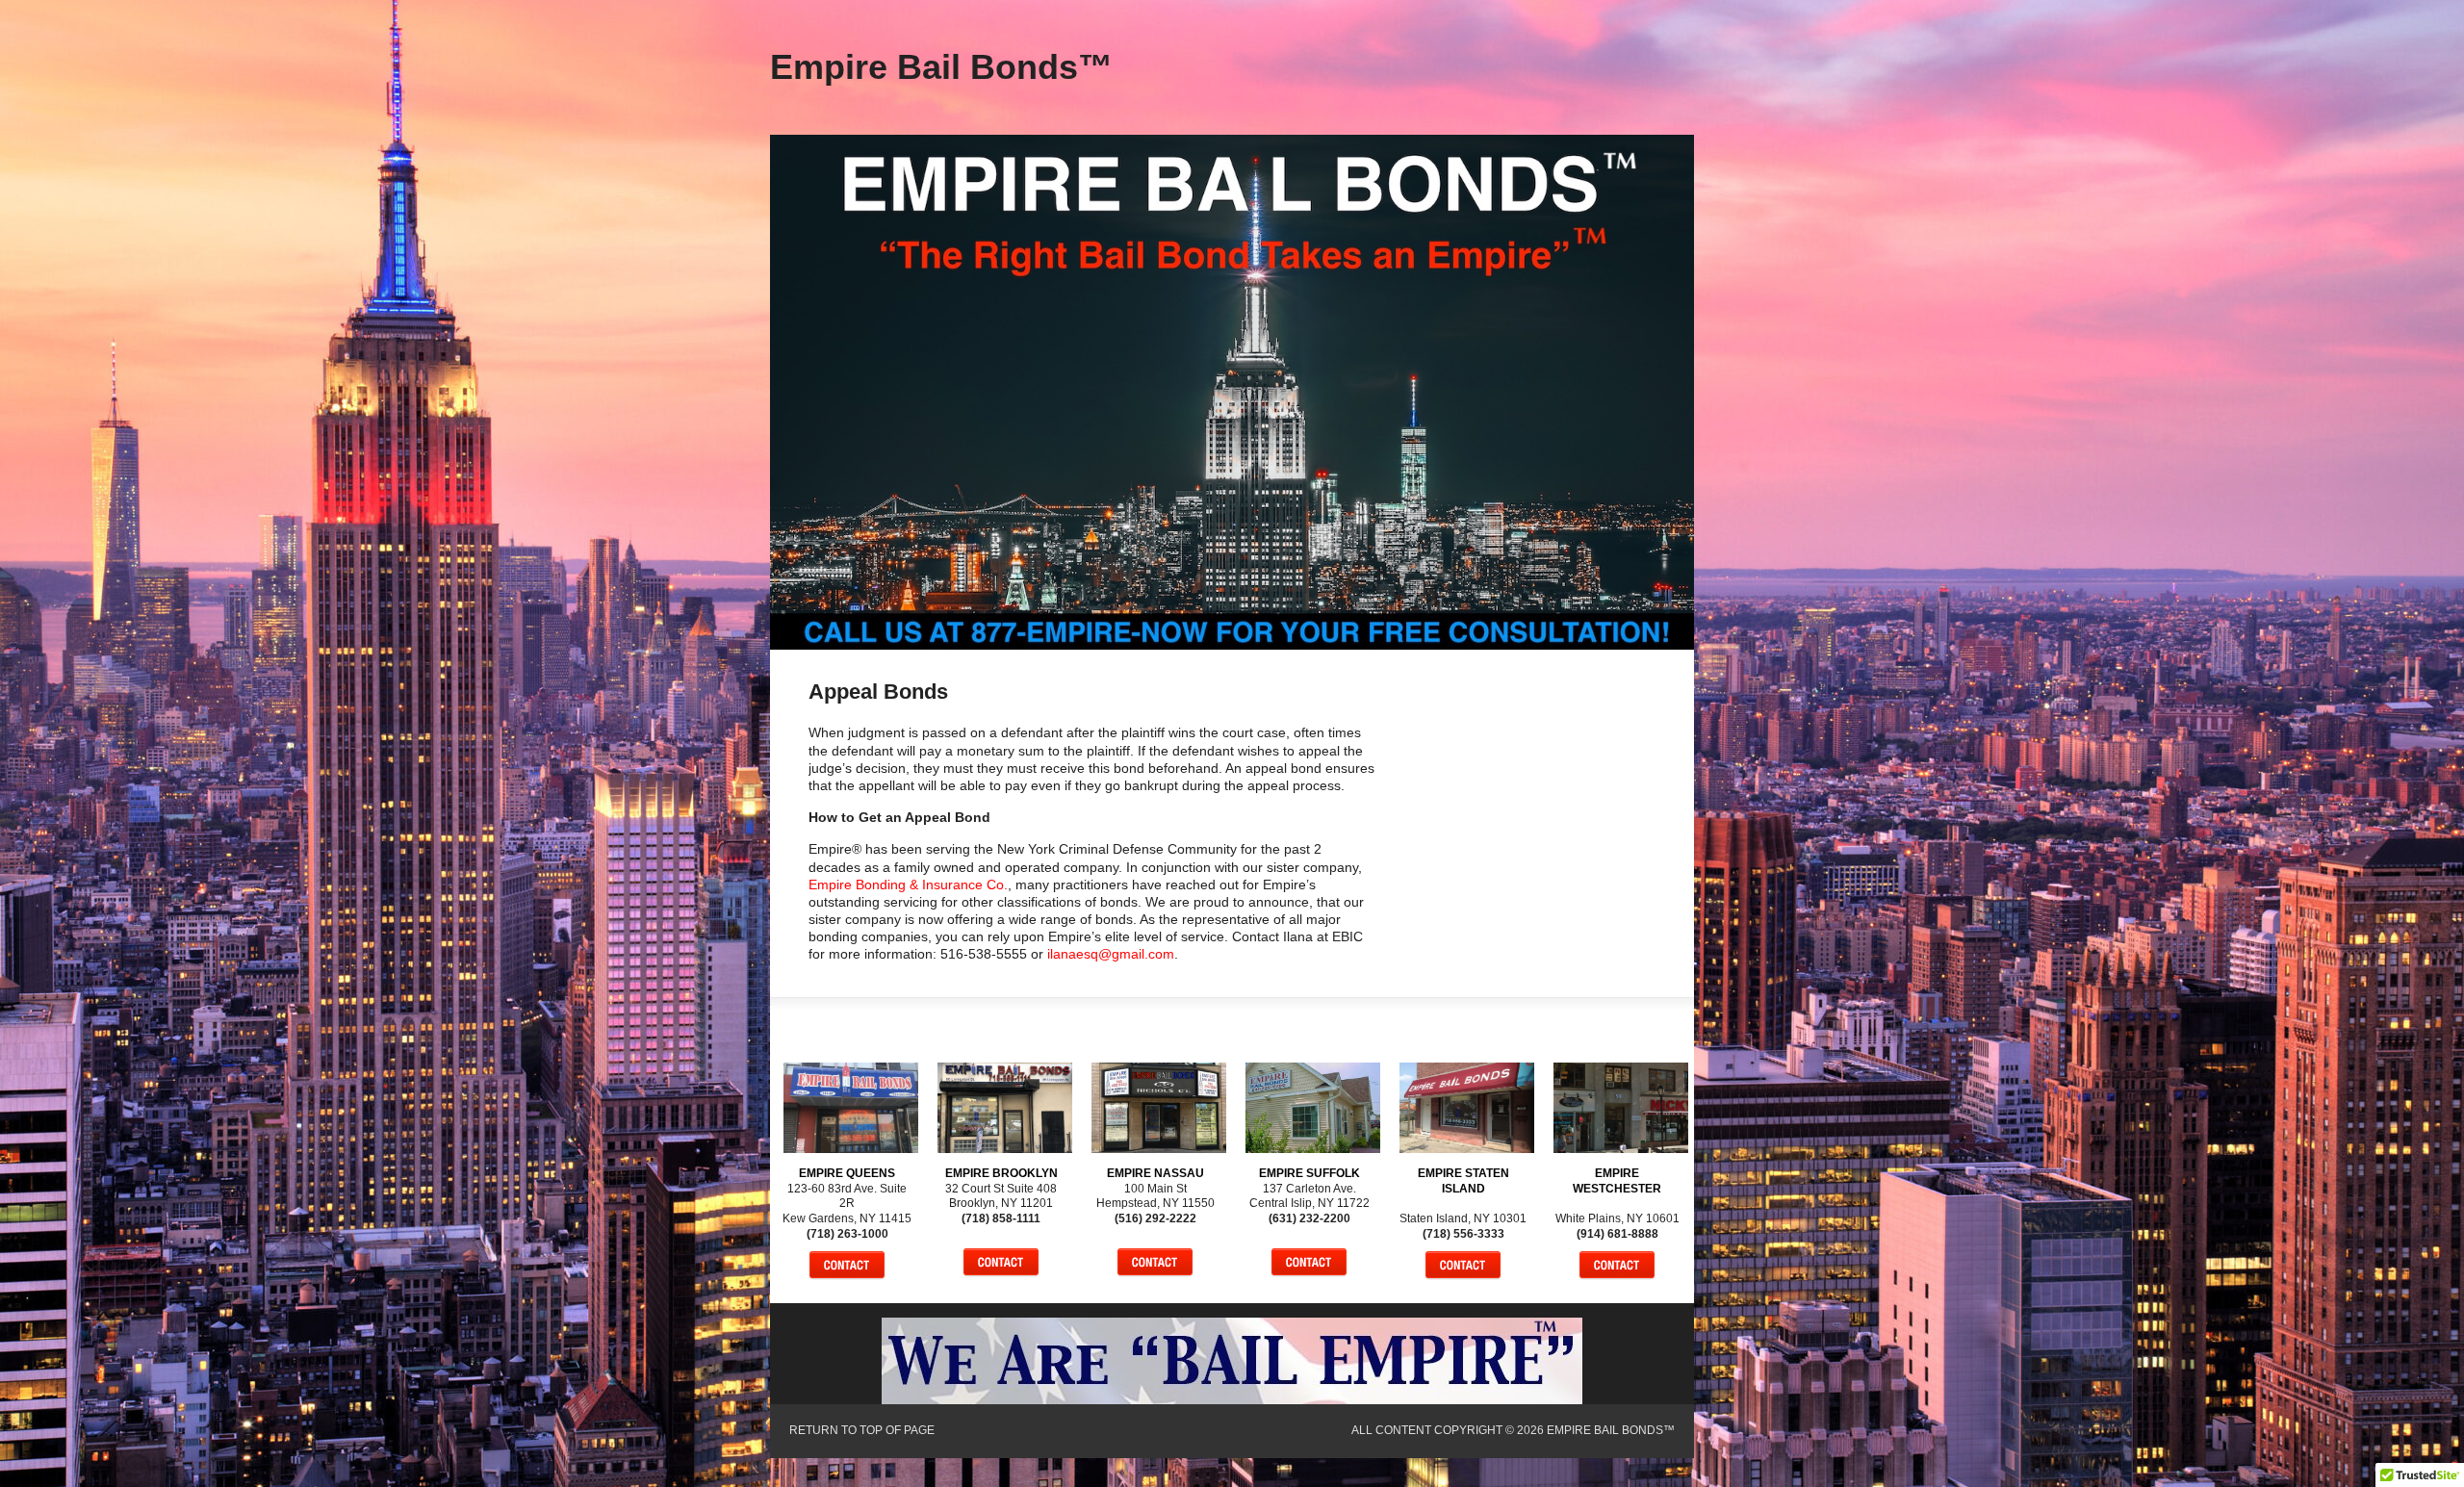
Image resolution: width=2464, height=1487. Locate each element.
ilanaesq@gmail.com (1111, 954)
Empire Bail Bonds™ (941, 67)
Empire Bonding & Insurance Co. (908, 885)
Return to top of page (862, 1430)
